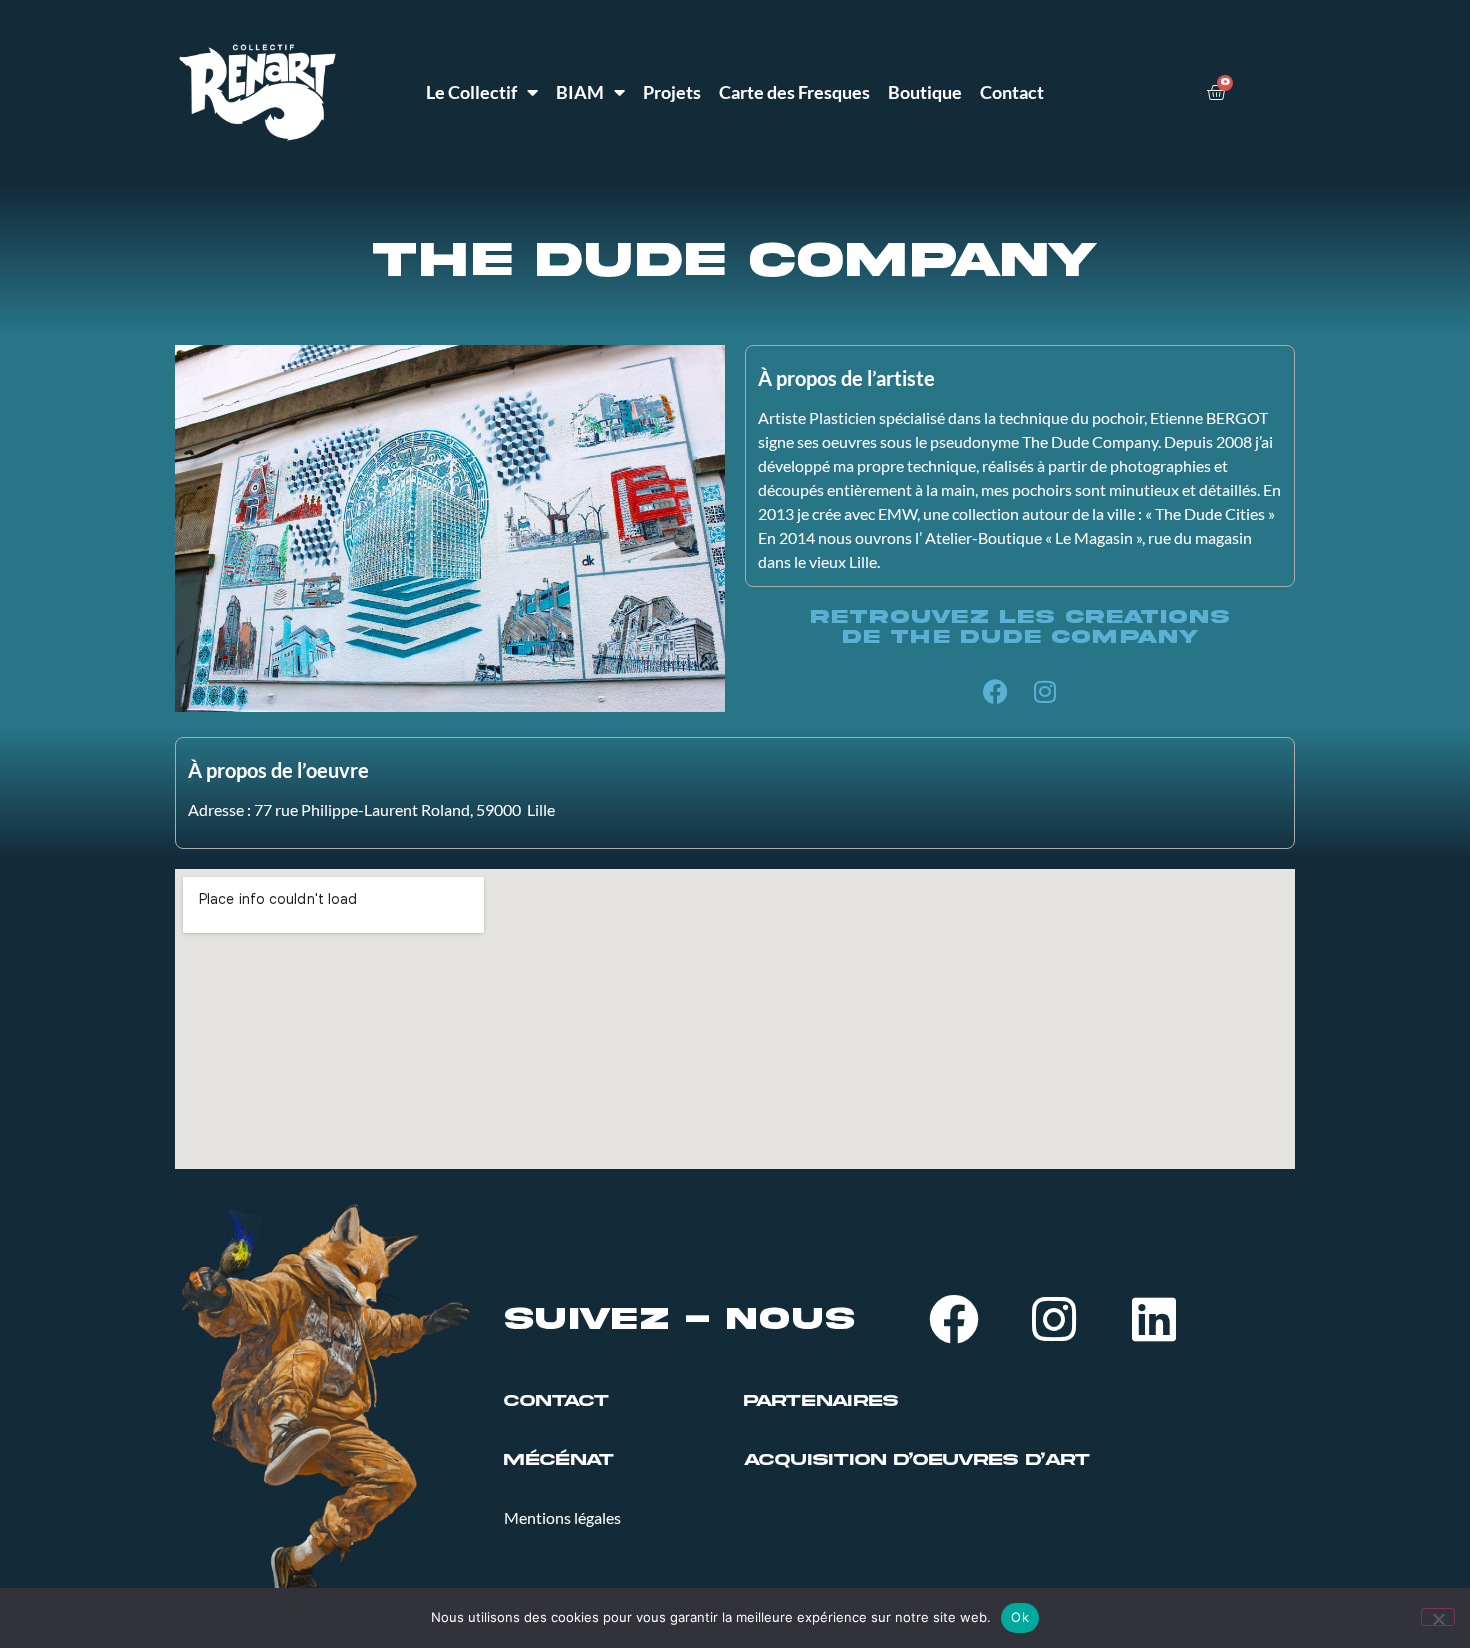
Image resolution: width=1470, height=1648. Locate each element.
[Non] (1438, 1617)
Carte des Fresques (794, 92)
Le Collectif (471, 92)
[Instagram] (1045, 692)
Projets (672, 92)
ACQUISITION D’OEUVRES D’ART (917, 1460)
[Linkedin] (1154, 1319)
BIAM (580, 92)
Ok (1020, 1617)
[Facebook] (995, 692)
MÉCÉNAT (559, 1460)
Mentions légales (562, 1517)
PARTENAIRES (821, 1401)
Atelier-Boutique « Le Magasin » (1033, 537)
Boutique (925, 92)
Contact (1012, 92)
